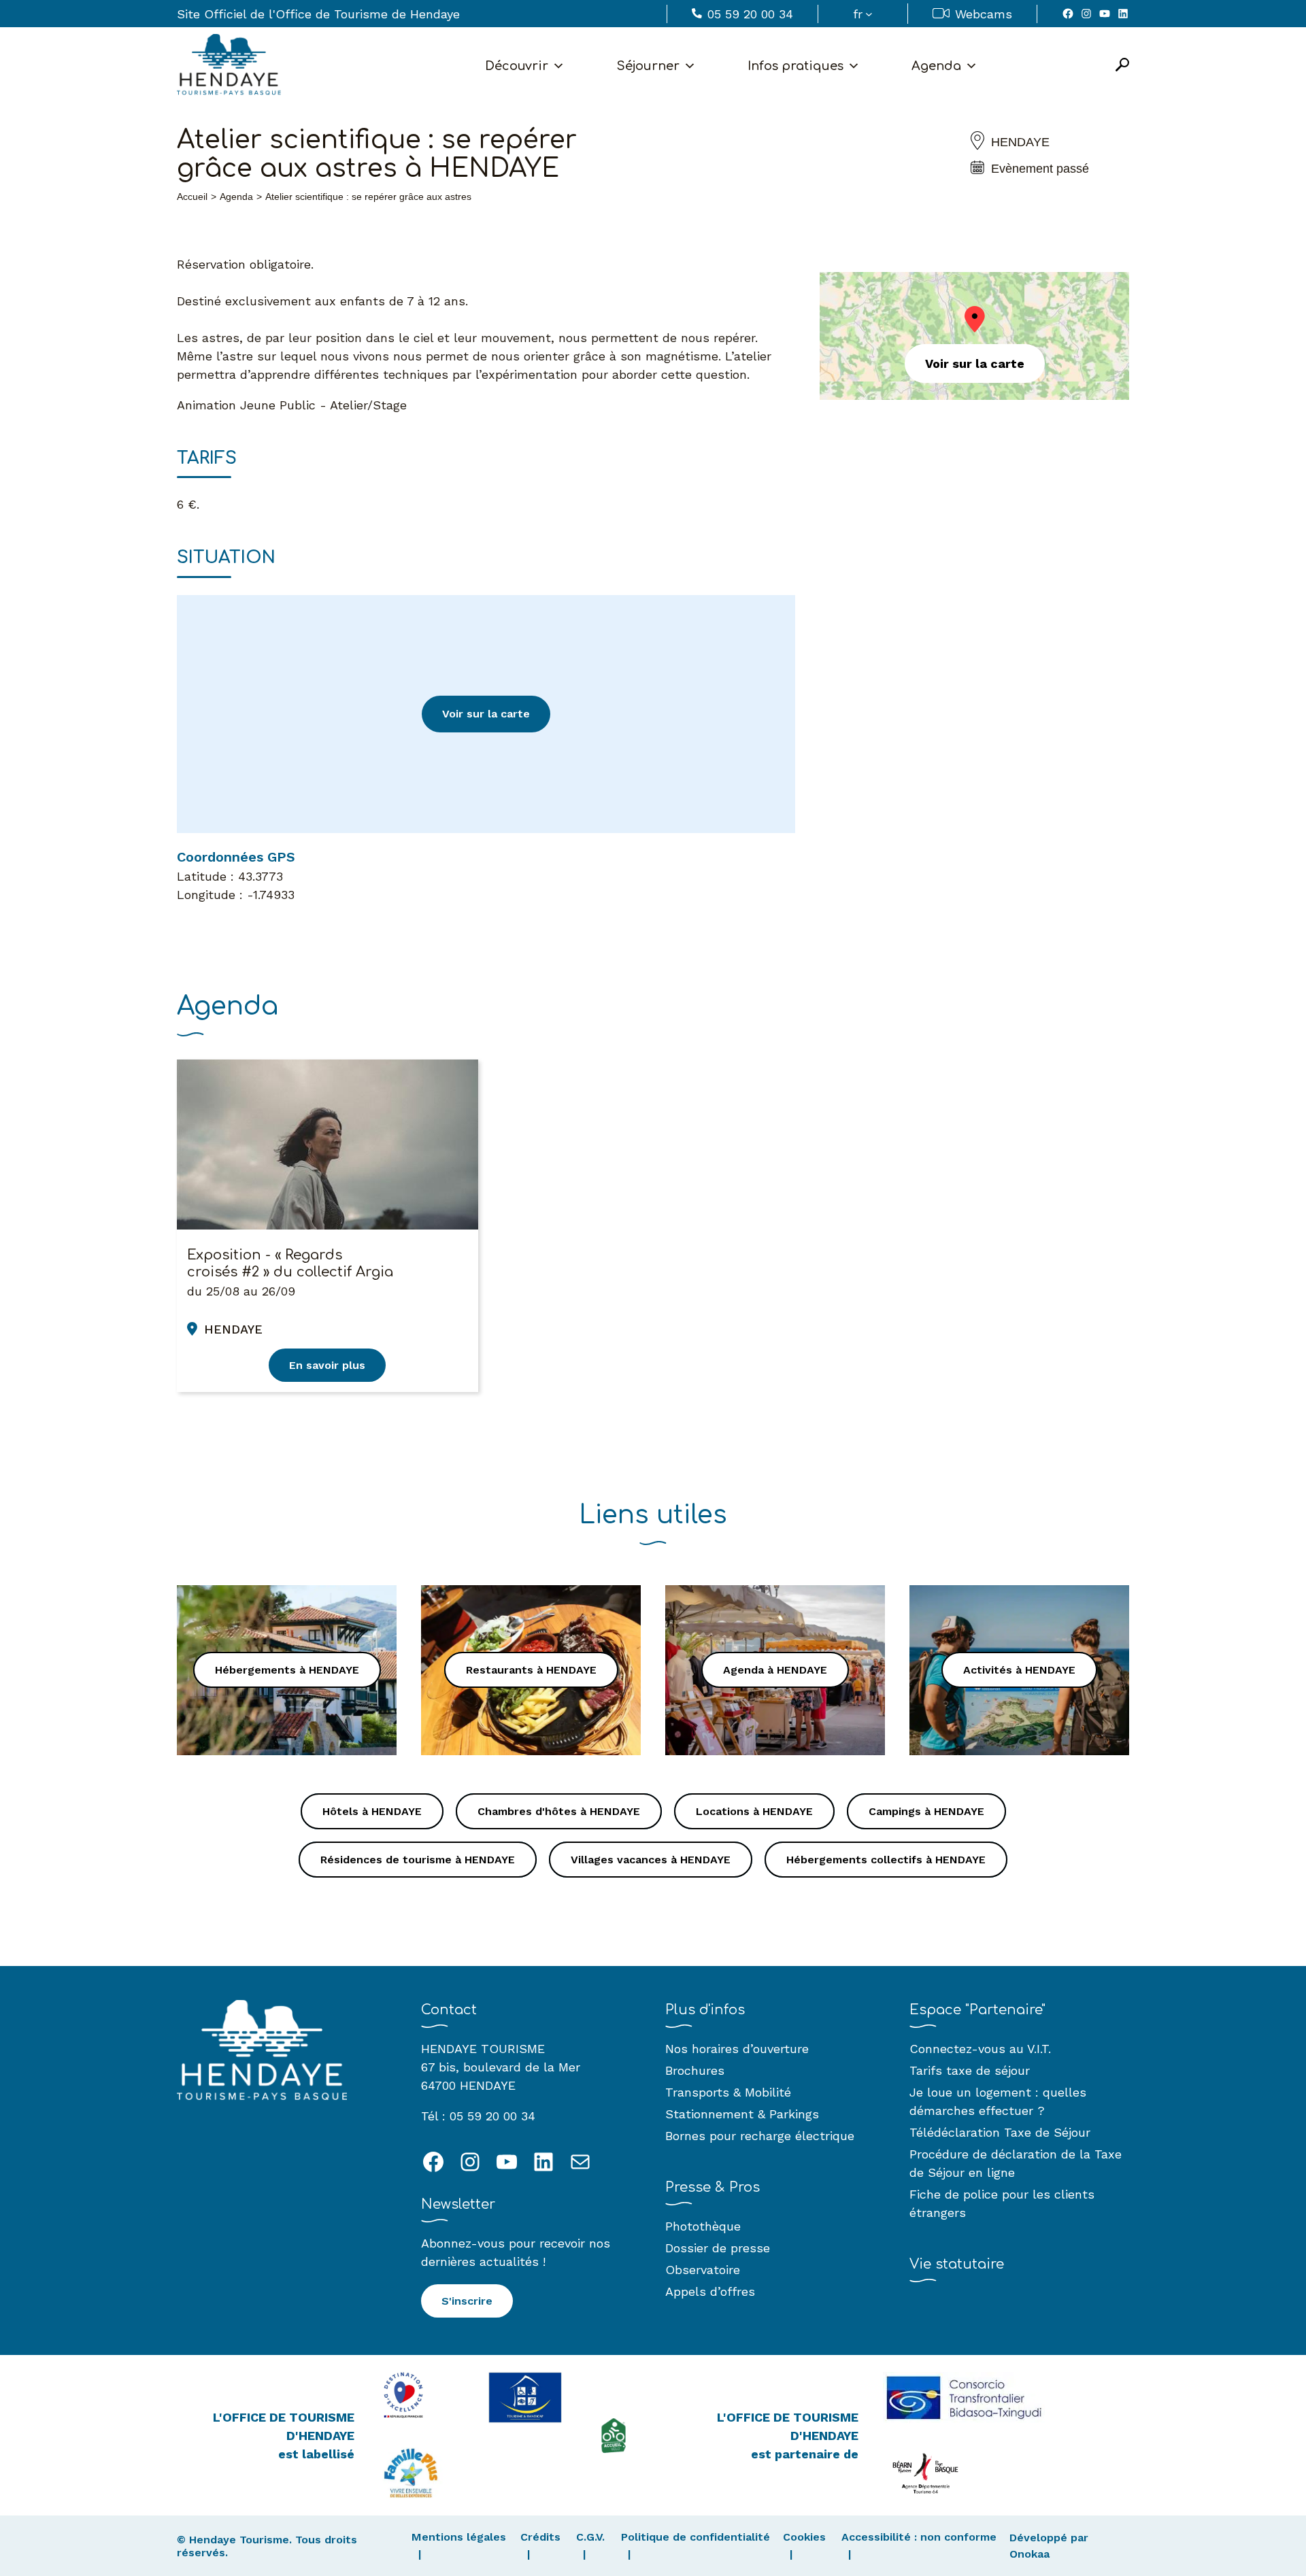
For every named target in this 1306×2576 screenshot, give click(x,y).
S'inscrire (467, 2301)
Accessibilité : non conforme (919, 2537)
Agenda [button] (936, 66)
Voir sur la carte (486, 714)
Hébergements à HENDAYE (287, 1670)
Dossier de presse (718, 2248)
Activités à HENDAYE (1019, 1670)
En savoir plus (327, 1365)
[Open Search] (1122, 66)
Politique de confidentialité (696, 2537)
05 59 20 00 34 (750, 14)
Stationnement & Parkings (742, 2114)
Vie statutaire (957, 2264)
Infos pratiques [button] (796, 66)
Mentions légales (459, 2537)
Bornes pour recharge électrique (760, 2136)
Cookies (804, 2537)
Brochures (695, 2070)
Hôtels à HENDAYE (372, 1811)
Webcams (984, 14)
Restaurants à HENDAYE (531, 1670)
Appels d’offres (710, 2291)
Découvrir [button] (517, 66)
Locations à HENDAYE (754, 1811)
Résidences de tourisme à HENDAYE (418, 1860)
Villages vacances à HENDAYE (651, 1860)
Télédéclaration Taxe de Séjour (1000, 2132)
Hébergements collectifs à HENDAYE (886, 1860)
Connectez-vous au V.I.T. (980, 2049)
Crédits (540, 2537)
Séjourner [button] (648, 66)
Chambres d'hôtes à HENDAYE (559, 1811)
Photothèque (703, 2226)
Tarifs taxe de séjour (970, 2070)
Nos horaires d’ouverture (737, 2049)
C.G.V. (590, 2537)
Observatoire (703, 2270)
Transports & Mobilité (728, 2092)
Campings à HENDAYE (926, 1811)
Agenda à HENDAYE (775, 1670)
